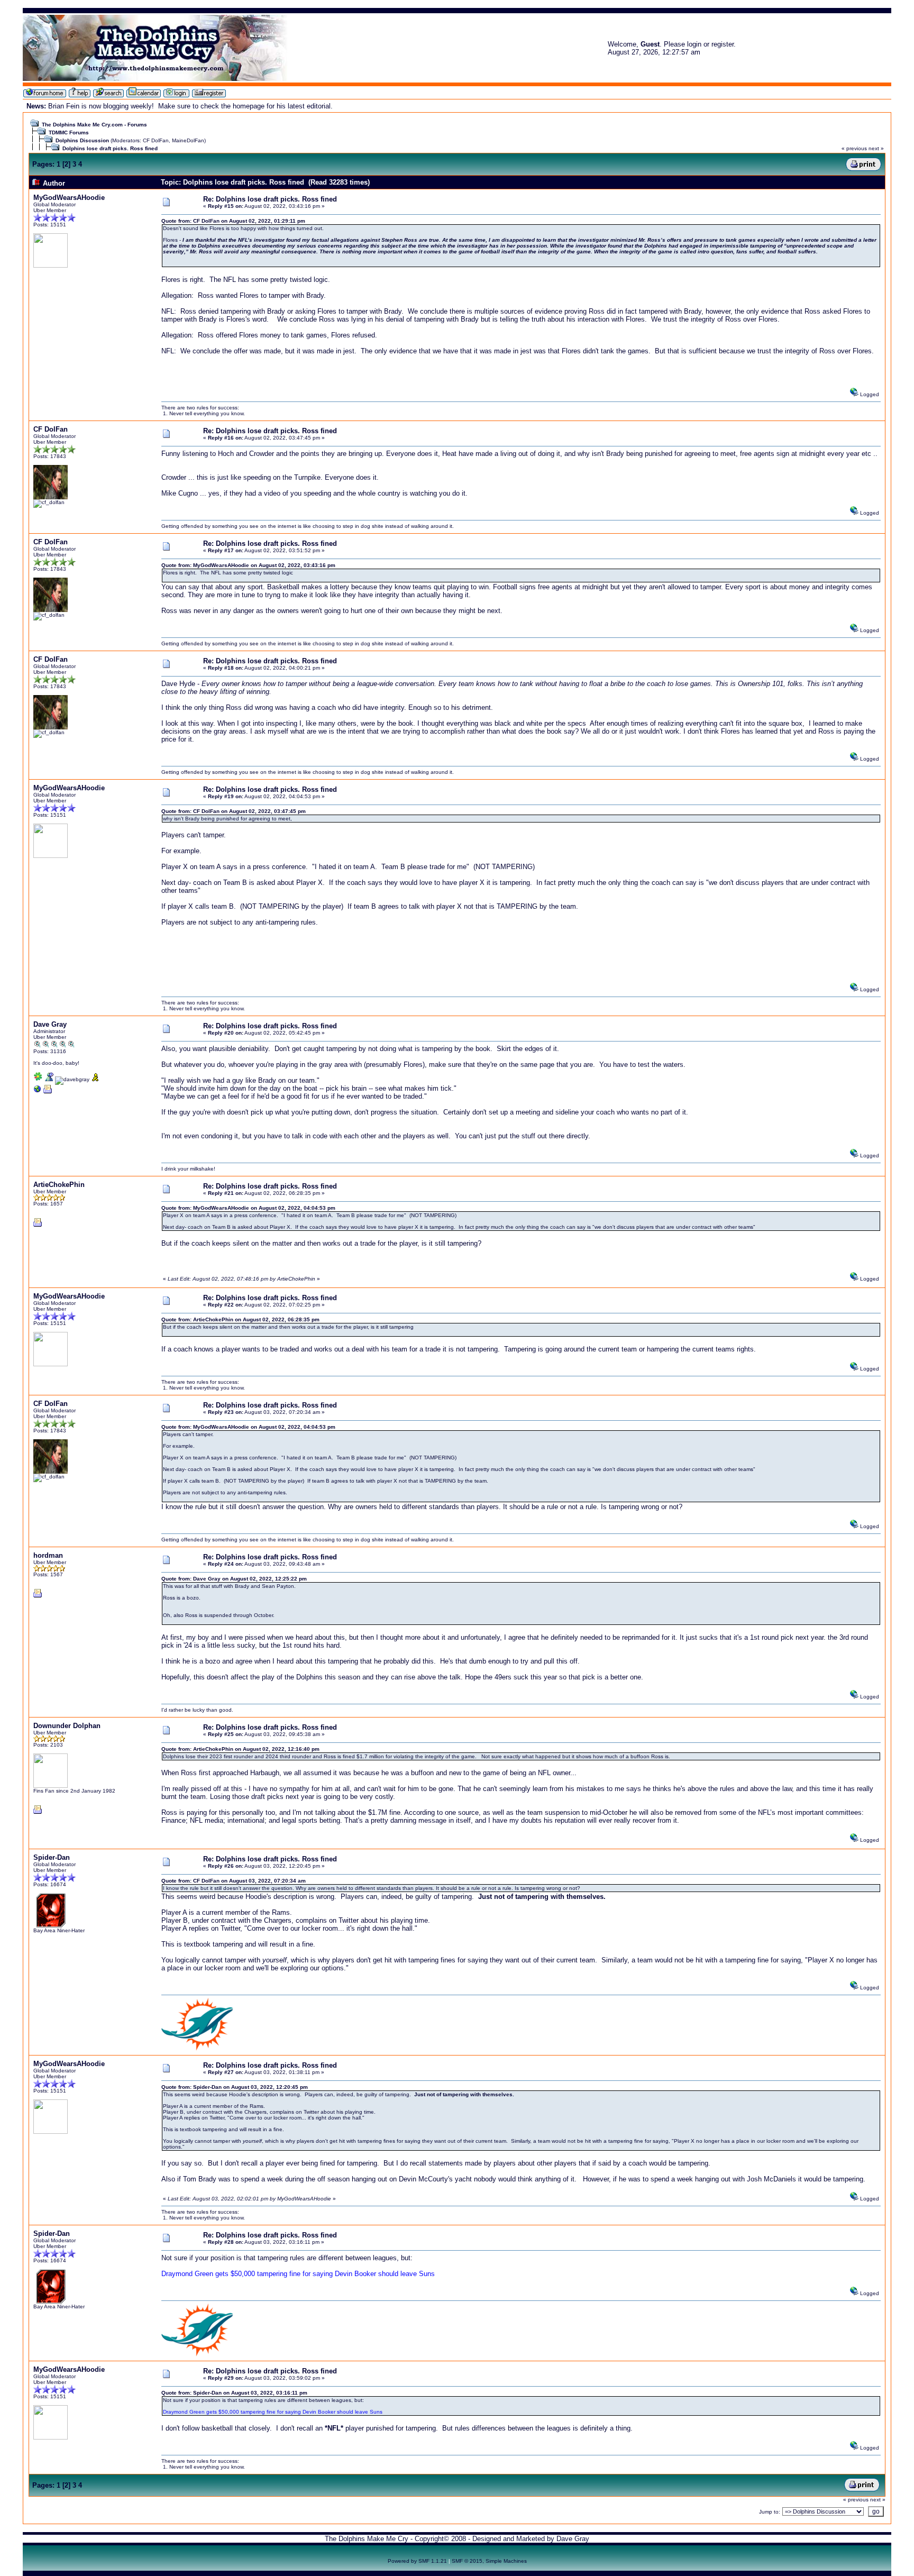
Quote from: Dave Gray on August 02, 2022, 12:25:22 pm (234, 1579)
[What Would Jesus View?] (38, 1091)
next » (876, 148)
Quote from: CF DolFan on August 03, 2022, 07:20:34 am (234, 1881)
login (694, 44)
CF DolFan (156, 140)
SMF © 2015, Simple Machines (489, 2561)
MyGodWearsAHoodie (69, 198)
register (723, 44)
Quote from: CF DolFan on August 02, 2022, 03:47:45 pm (234, 811)
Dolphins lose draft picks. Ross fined (110, 148)
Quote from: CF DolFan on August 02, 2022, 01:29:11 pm (233, 221)
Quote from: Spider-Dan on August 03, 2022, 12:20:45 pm (235, 2087)
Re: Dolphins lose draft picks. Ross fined (270, 199)
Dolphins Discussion (82, 140)
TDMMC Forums (69, 133)
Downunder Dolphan (67, 1726)
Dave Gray (50, 1024)
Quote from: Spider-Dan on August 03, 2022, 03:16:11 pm (234, 2393)
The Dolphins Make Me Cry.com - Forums (94, 125)
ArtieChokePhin (59, 1185)
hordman (48, 1555)
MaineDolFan (188, 140)
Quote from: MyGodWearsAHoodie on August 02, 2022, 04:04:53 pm (248, 1208)
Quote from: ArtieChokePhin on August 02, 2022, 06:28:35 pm (240, 1319)
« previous (854, 148)
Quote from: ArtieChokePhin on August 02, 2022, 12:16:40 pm (240, 1749)
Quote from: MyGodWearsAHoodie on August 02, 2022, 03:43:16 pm (248, 565)
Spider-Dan (52, 1857)
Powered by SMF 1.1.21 (417, 2561)
